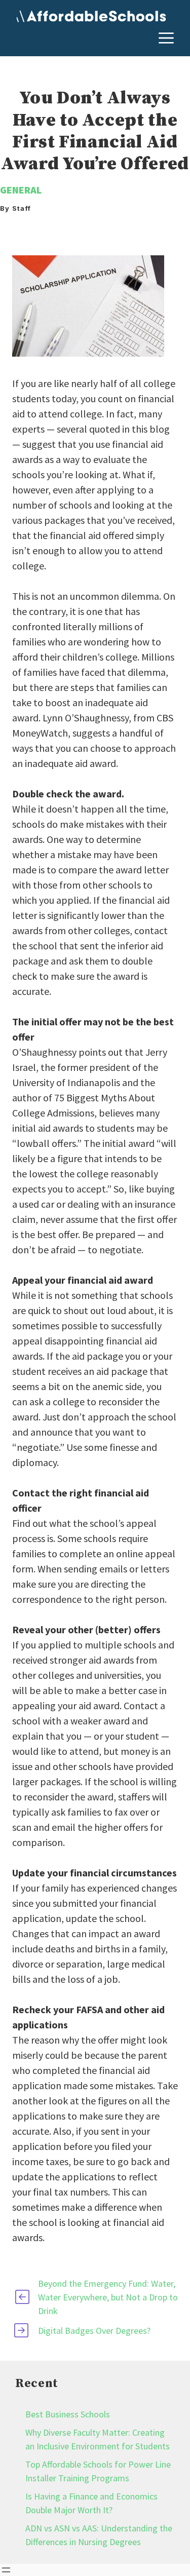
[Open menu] (6, 2570)
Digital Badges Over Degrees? (94, 2331)
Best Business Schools (68, 2414)
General (21, 190)
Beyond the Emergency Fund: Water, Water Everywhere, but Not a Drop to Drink (108, 2297)
